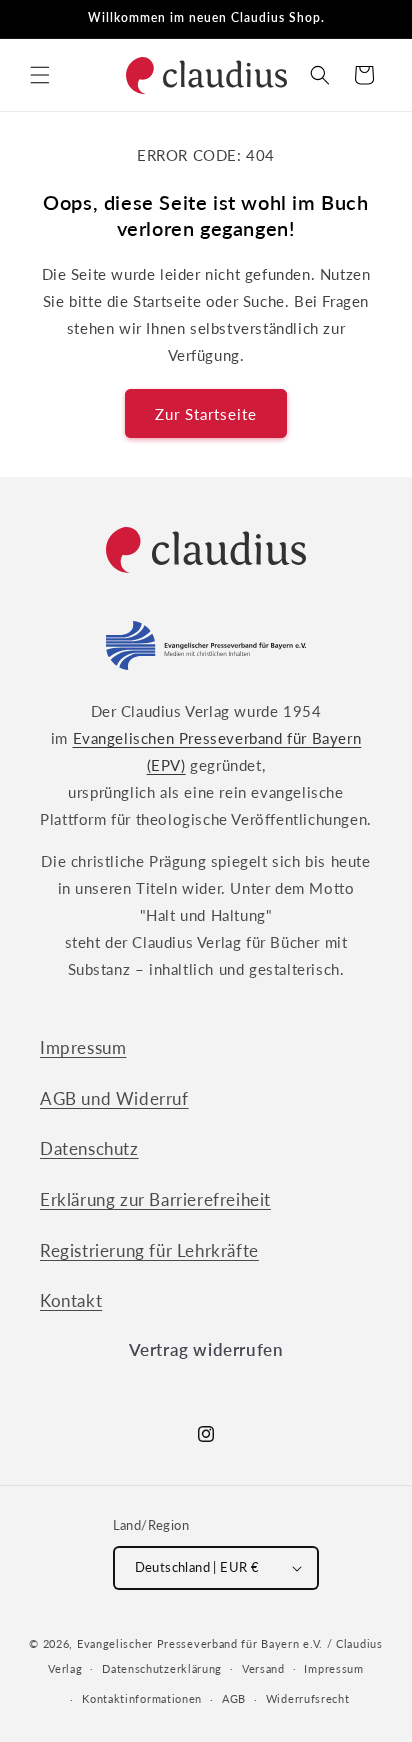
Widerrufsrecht (308, 1698)
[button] (40, 75)
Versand (263, 1668)
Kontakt (71, 1300)
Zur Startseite (206, 414)
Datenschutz (89, 1148)
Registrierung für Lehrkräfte (149, 1250)
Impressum (83, 1047)
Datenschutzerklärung (162, 1668)
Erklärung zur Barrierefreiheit (155, 1199)
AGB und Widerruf (114, 1098)
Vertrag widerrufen (206, 1349)
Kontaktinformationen (142, 1698)
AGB (234, 1698)
